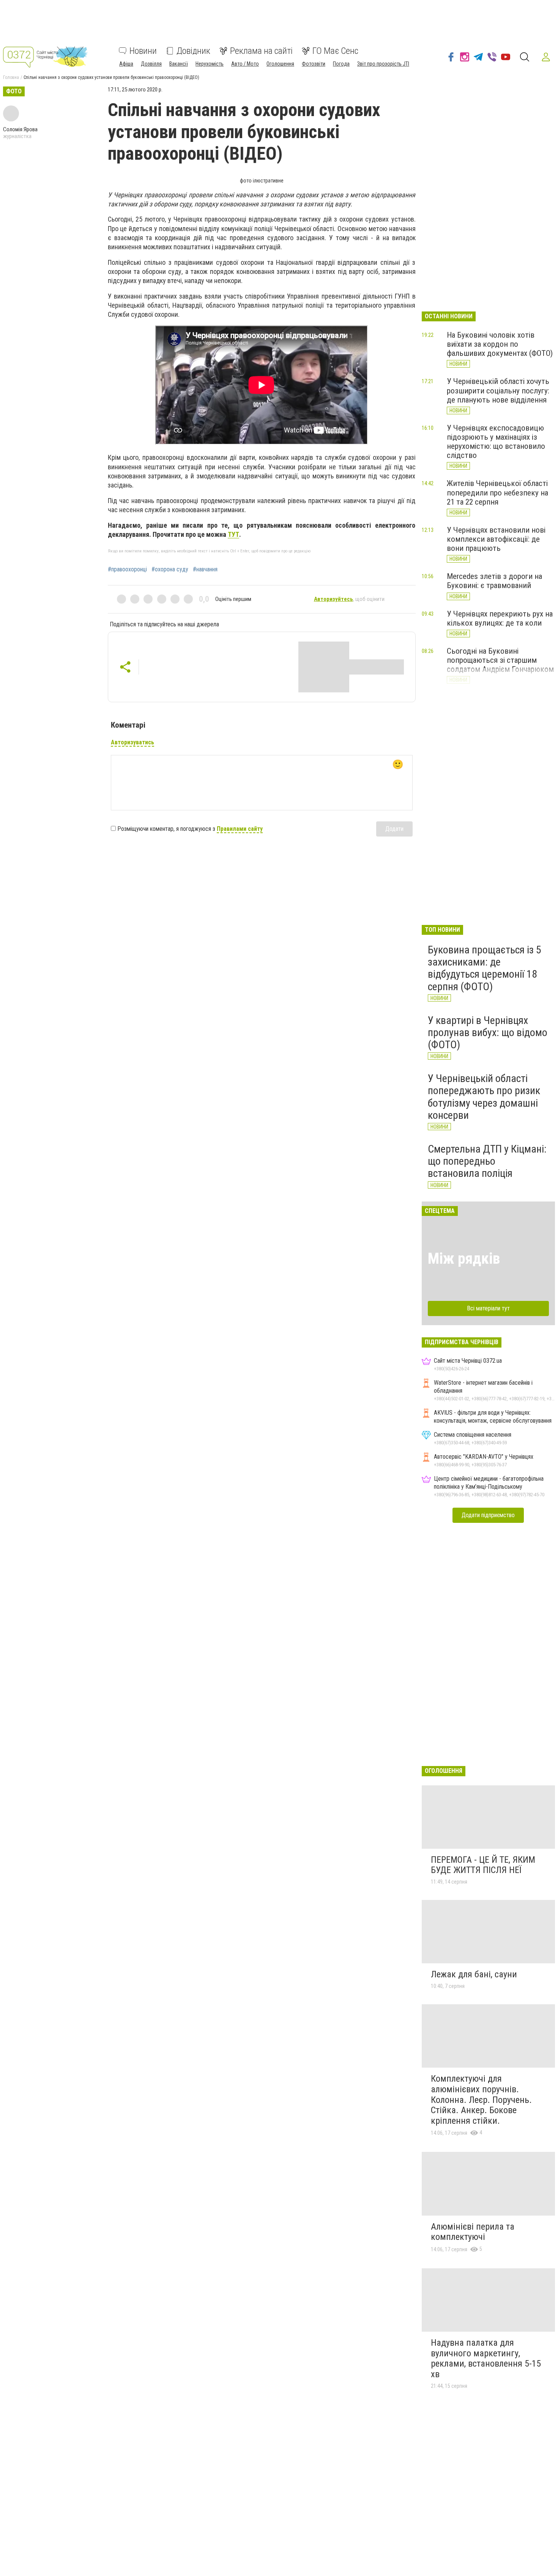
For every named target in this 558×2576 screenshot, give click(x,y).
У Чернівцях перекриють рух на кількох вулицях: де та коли (500, 618)
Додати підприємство (488, 1515)
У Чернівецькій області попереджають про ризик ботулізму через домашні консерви (484, 1097)
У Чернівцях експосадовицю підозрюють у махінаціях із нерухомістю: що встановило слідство (496, 442)
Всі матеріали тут (488, 1308)
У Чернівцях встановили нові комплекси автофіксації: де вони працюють (496, 539)
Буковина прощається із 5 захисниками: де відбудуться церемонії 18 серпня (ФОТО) (485, 968)
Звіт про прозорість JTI (383, 64)
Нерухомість (210, 64)
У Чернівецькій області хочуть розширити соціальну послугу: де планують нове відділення (498, 390)
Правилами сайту (240, 829)
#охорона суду (170, 569)
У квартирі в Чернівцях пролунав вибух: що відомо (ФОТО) (488, 1032)
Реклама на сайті (261, 51)
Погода (341, 64)
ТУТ (233, 534)
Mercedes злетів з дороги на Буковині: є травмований (494, 581)
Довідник (193, 51)
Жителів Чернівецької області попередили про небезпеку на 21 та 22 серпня (497, 492)
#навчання (205, 569)
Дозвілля (151, 64)
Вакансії (179, 64)
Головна (11, 77)
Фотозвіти (314, 64)
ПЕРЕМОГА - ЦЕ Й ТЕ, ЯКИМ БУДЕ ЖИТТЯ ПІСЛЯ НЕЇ (483, 1865)
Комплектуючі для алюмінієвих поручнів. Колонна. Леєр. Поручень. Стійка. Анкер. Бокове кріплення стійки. (481, 2099)
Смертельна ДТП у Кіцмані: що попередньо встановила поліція (487, 1161)
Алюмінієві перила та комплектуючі (473, 2232)
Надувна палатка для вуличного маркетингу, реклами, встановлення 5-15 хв (486, 2358)
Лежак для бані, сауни (474, 1974)
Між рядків (464, 1259)
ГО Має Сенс (335, 51)
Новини (143, 51)
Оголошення (280, 64)
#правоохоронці (127, 569)
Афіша (126, 64)
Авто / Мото (245, 64)
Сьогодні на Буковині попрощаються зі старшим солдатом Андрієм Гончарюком (500, 660)
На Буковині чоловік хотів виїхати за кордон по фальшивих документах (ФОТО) (500, 344)
